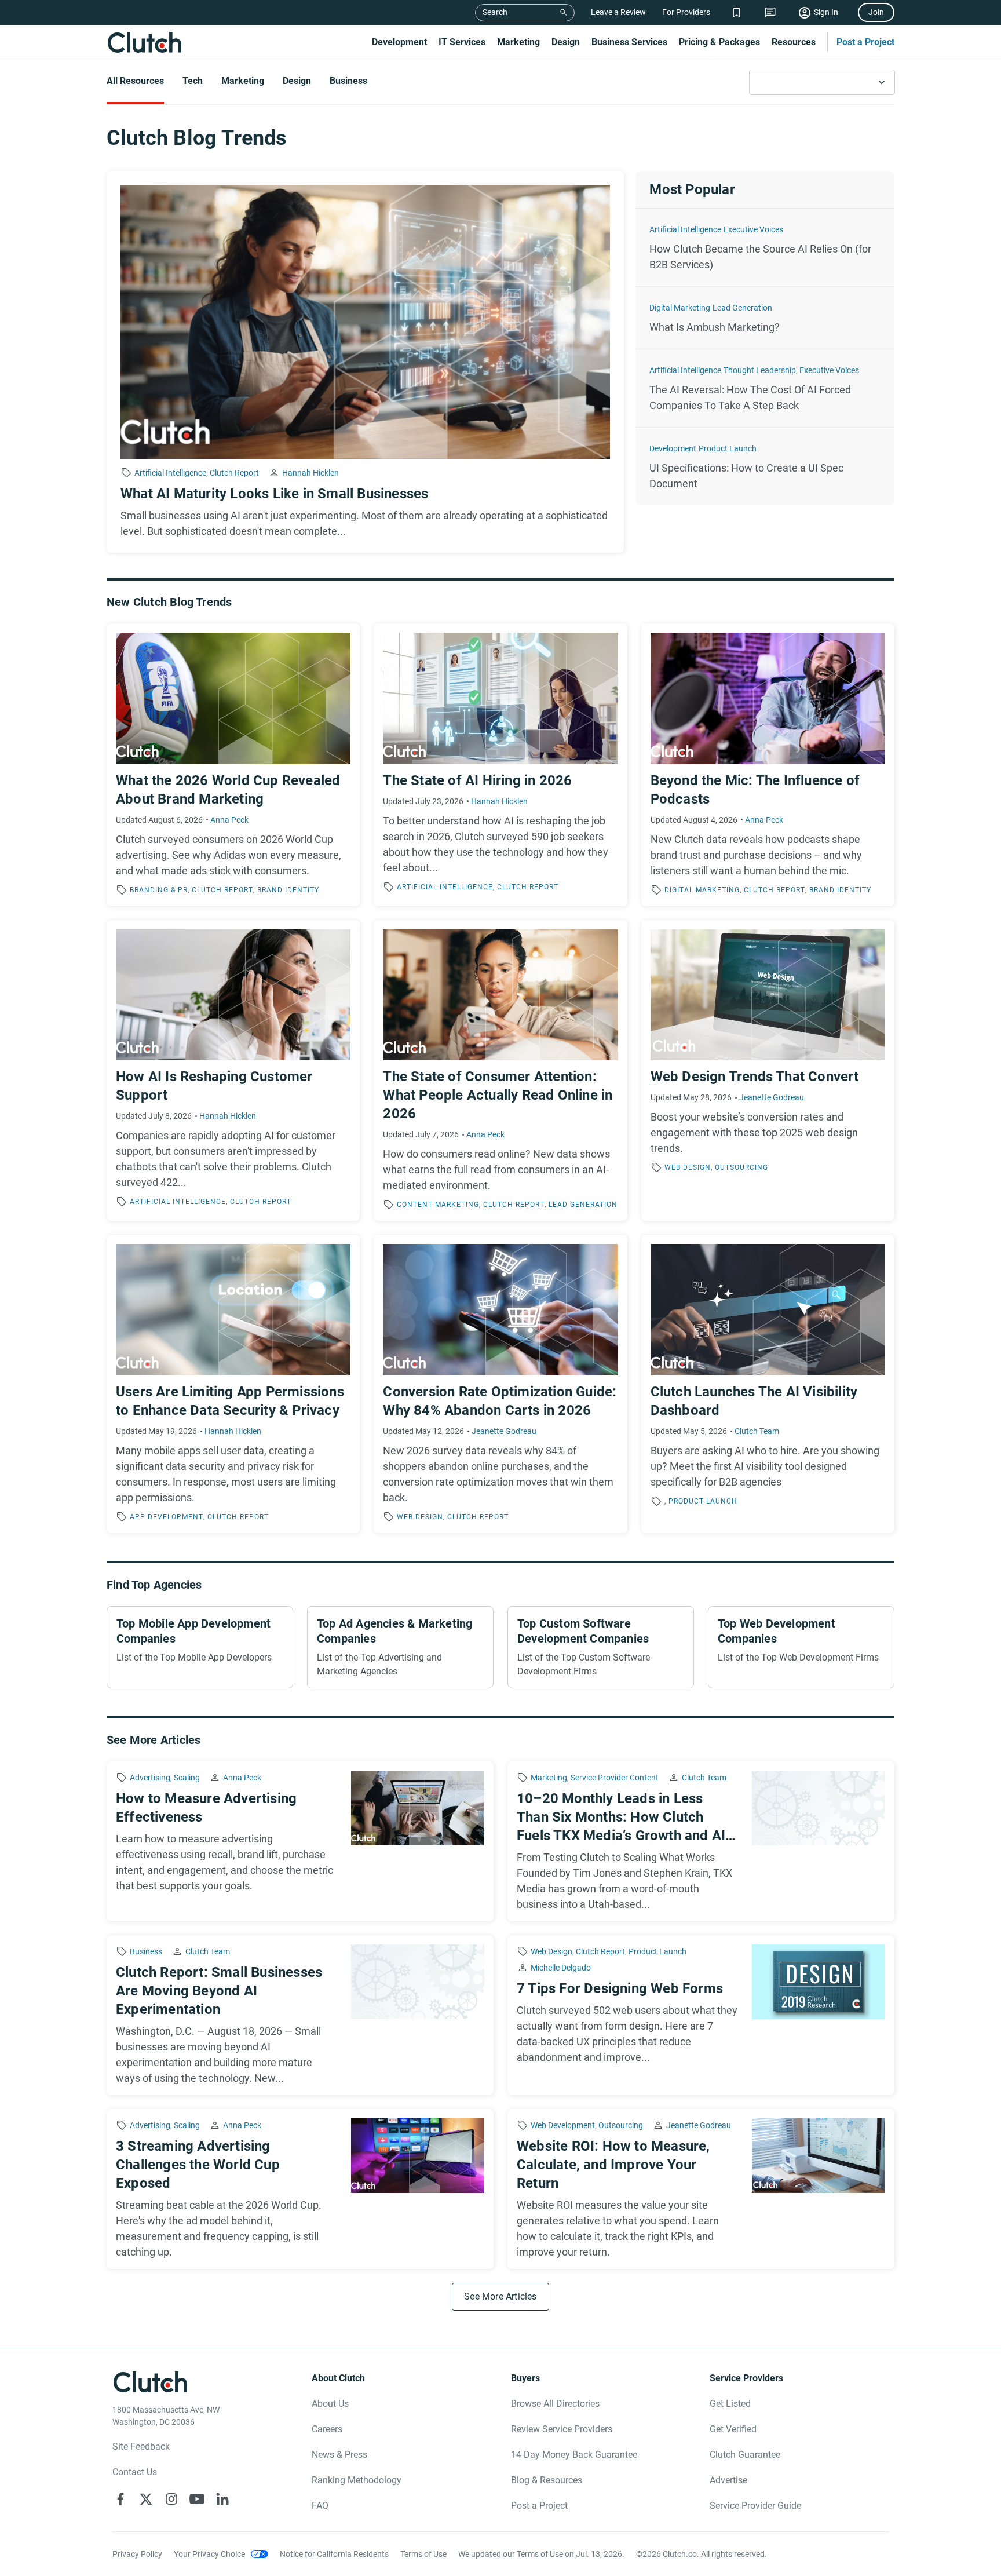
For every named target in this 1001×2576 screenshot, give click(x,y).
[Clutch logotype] (144, 42)
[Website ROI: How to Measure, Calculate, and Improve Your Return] (701, 2189)
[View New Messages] (770, 12)
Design (566, 42)
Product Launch (728, 448)
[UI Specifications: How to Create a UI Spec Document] (765, 466)
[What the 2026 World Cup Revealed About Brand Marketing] (233, 765)
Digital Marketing (680, 308)
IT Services (462, 42)
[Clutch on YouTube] (197, 2499)
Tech (193, 81)
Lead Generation (742, 308)
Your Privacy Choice (209, 2554)
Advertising (150, 1778)
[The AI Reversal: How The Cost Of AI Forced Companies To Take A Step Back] (765, 388)
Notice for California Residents (334, 2554)
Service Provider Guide (755, 2506)
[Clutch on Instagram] (171, 2499)
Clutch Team (757, 1431)
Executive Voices (753, 229)
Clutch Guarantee (745, 2455)
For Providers (686, 12)
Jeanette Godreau (772, 1097)
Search (495, 12)
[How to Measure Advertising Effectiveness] (300, 1841)
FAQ (320, 2506)
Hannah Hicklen (310, 473)
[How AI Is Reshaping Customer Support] (233, 1071)
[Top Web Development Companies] (801, 1647)
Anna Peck (229, 820)
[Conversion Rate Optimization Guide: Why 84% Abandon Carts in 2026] (500, 1384)
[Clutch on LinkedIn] (222, 2499)
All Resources (135, 81)
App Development (167, 1517)
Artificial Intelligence (170, 473)
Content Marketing (438, 1205)
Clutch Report (234, 473)
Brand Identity (288, 890)
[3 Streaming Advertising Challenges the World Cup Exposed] (300, 2189)
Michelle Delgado (561, 1968)
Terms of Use (423, 2554)
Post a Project (865, 42)
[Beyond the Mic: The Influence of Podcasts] (768, 765)
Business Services (629, 42)
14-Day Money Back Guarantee (574, 2455)
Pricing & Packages (719, 42)
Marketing (518, 42)
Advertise (728, 2480)
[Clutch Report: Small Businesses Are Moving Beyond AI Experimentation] (300, 2015)
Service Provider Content (615, 1778)
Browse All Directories (555, 2404)
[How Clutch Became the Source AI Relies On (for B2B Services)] (765, 247)
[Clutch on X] (146, 2499)
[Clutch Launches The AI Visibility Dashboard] (768, 1384)
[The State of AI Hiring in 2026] (500, 765)
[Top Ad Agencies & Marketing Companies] (400, 1647)
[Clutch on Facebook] (120, 2499)
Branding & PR (159, 890)
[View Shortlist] (737, 12)
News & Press (339, 2455)
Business (348, 81)
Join (876, 12)
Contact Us (135, 2472)
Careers (327, 2429)
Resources (794, 42)
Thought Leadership (760, 370)
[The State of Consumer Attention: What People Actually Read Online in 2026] (500, 1071)
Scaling (187, 1778)
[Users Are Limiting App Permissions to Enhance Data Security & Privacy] (233, 1384)
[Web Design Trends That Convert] (768, 1071)
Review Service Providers (562, 2429)
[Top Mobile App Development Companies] (200, 1647)
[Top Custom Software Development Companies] (601, 1647)
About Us (330, 2404)
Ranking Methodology (357, 2480)
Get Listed (730, 2404)
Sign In (826, 12)
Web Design (688, 1167)
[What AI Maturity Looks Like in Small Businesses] (365, 362)
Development (399, 42)
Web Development (563, 2125)
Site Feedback (141, 2447)
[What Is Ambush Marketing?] (765, 318)
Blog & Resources (547, 2480)
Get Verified (733, 2429)
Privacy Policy (137, 2554)
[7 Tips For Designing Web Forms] (701, 2015)
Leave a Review (618, 12)
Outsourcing (741, 1167)
